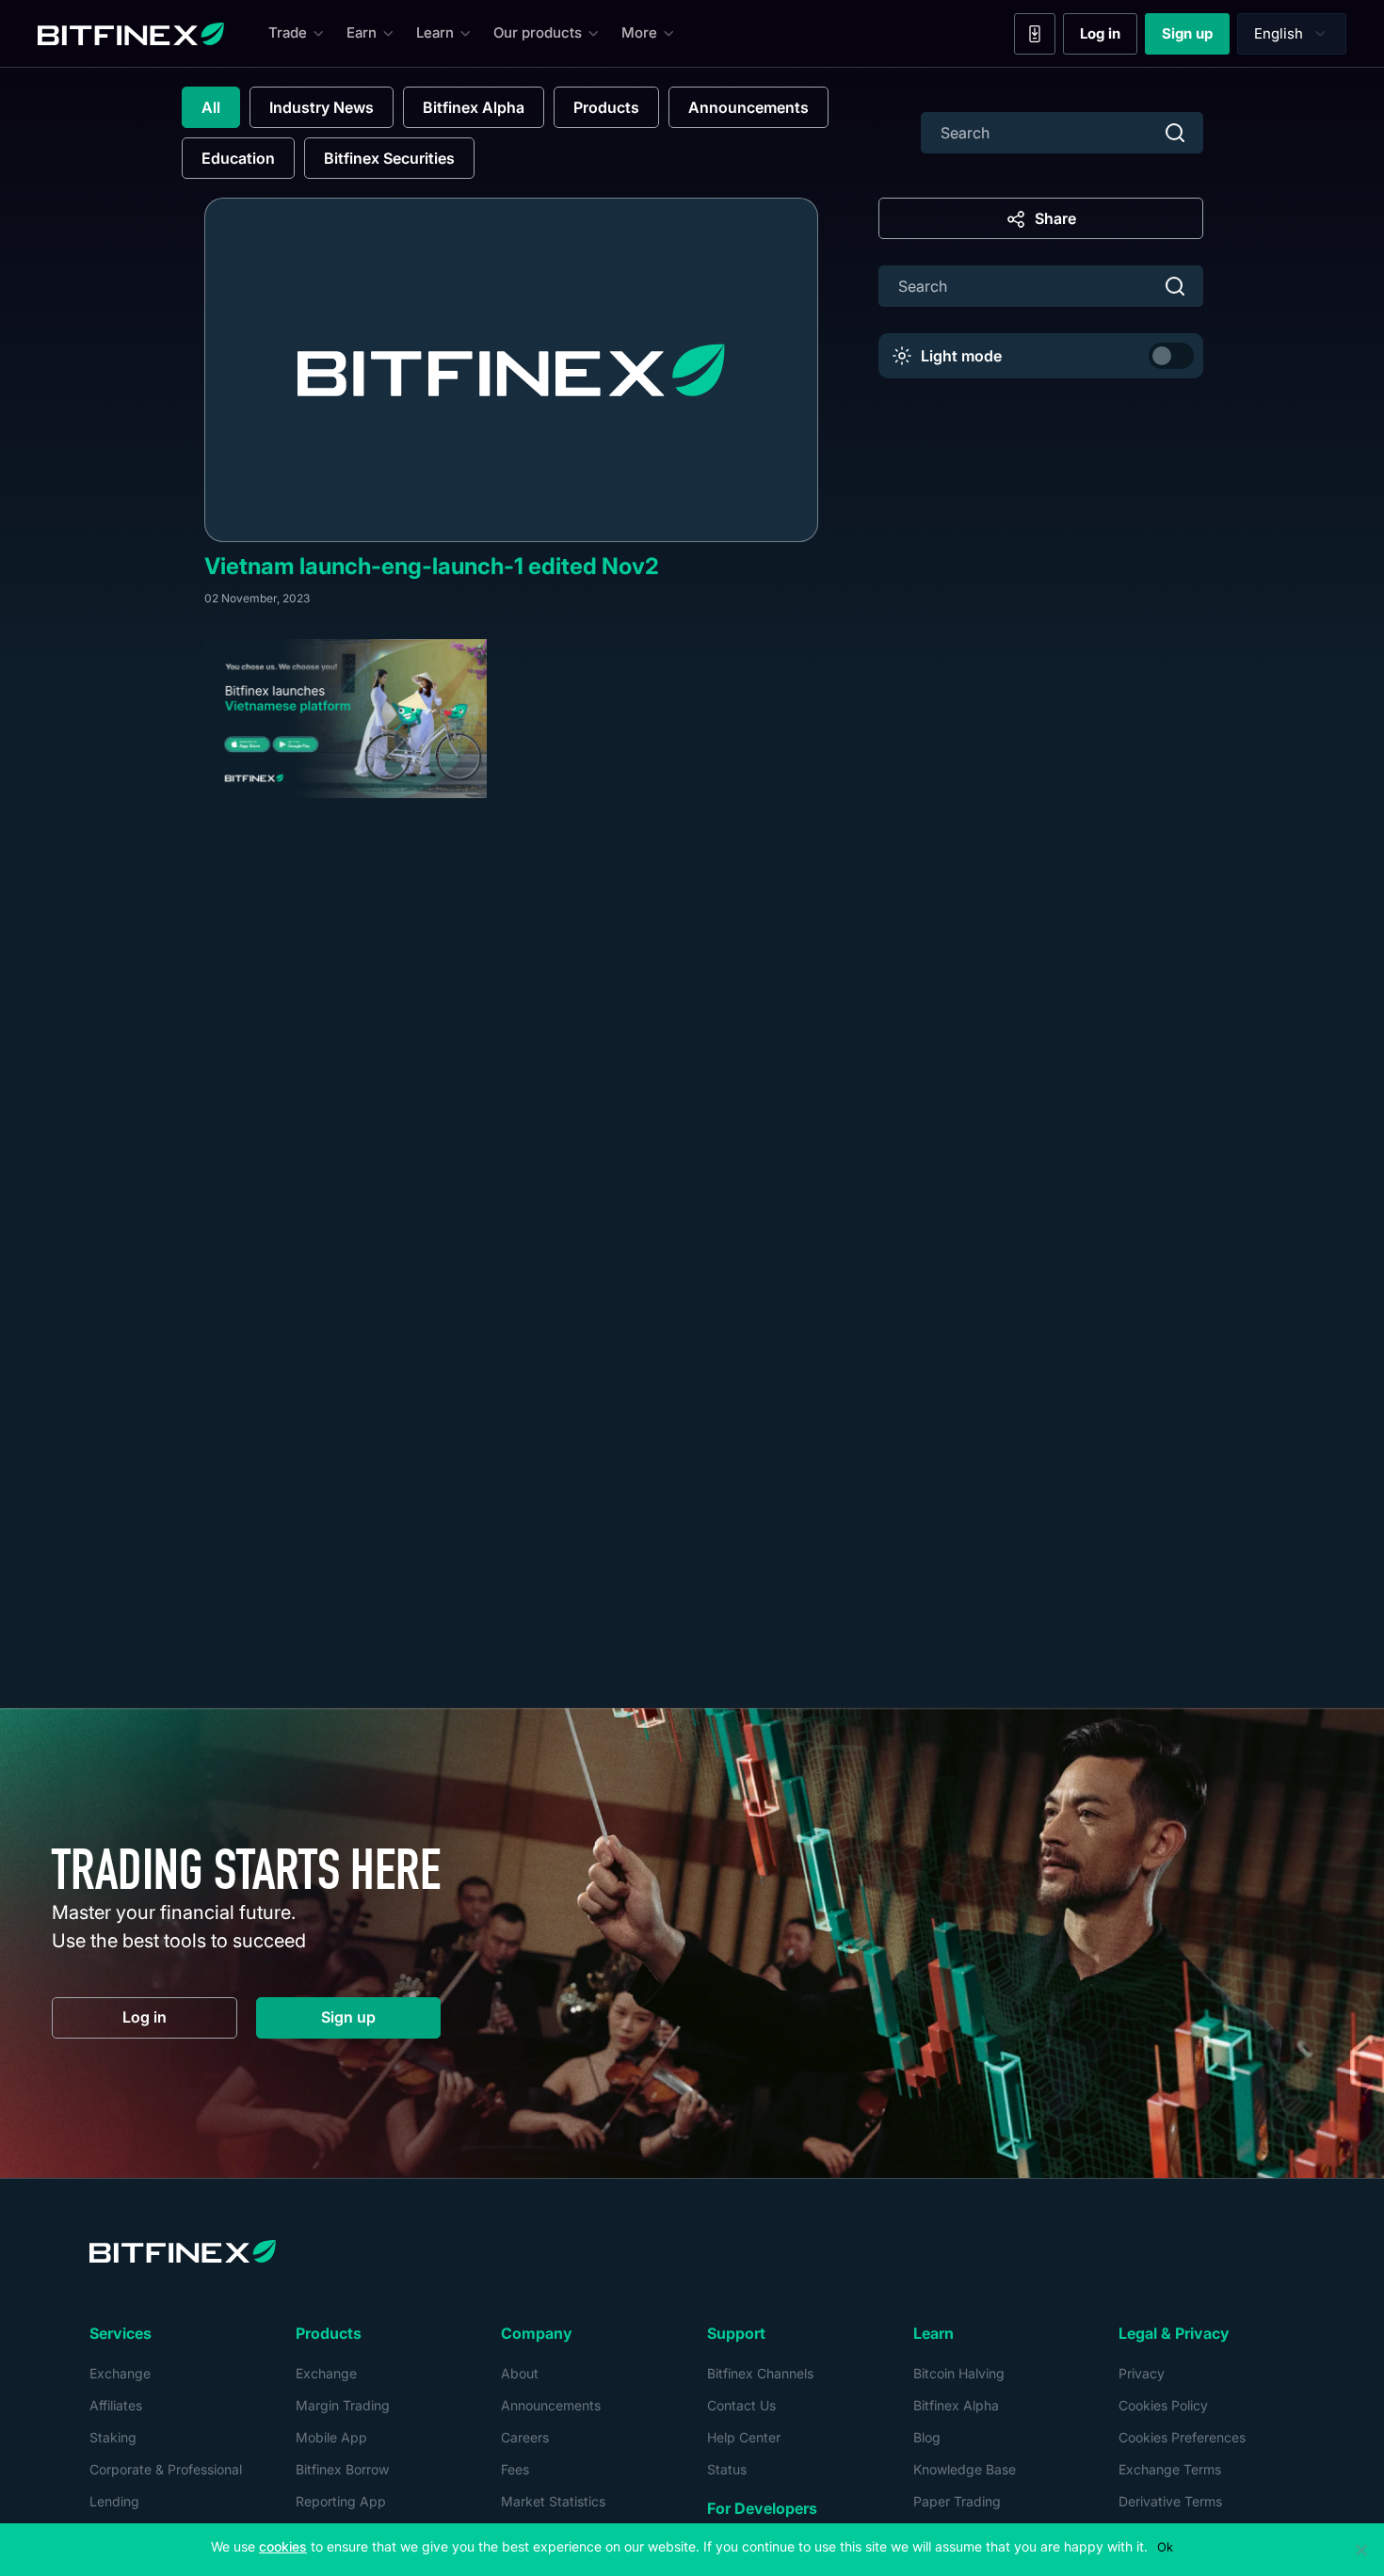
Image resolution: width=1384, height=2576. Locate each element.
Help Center (744, 2437)
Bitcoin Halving (959, 2373)
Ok (1165, 2547)
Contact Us (741, 2405)
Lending (114, 2501)
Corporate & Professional (166, 2469)
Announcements (748, 107)
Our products (538, 32)
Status (727, 2469)
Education (238, 158)
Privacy (1142, 2373)
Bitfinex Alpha (474, 107)
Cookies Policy (1163, 2405)
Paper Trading (957, 2501)
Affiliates (116, 2405)
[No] (1360, 2550)
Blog (927, 2437)
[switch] (1171, 356)
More (639, 32)
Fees (515, 2469)
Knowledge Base (965, 2469)
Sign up (1196, 38)
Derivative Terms (1170, 2501)
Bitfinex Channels (760, 2373)
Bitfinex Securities (389, 158)
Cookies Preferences (1182, 2437)
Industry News (322, 107)
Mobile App (331, 2437)
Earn (362, 32)
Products (606, 107)
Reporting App (341, 2501)
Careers (525, 2437)
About (520, 2373)
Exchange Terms (1170, 2469)
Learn (435, 32)
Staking (113, 2437)
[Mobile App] (1035, 34)
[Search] (1175, 133)
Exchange (120, 2373)
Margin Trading (343, 2405)
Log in (1109, 38)
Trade (288, 32)
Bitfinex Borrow (342, 2469)
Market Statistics (553, 2501)
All (211, 107)
